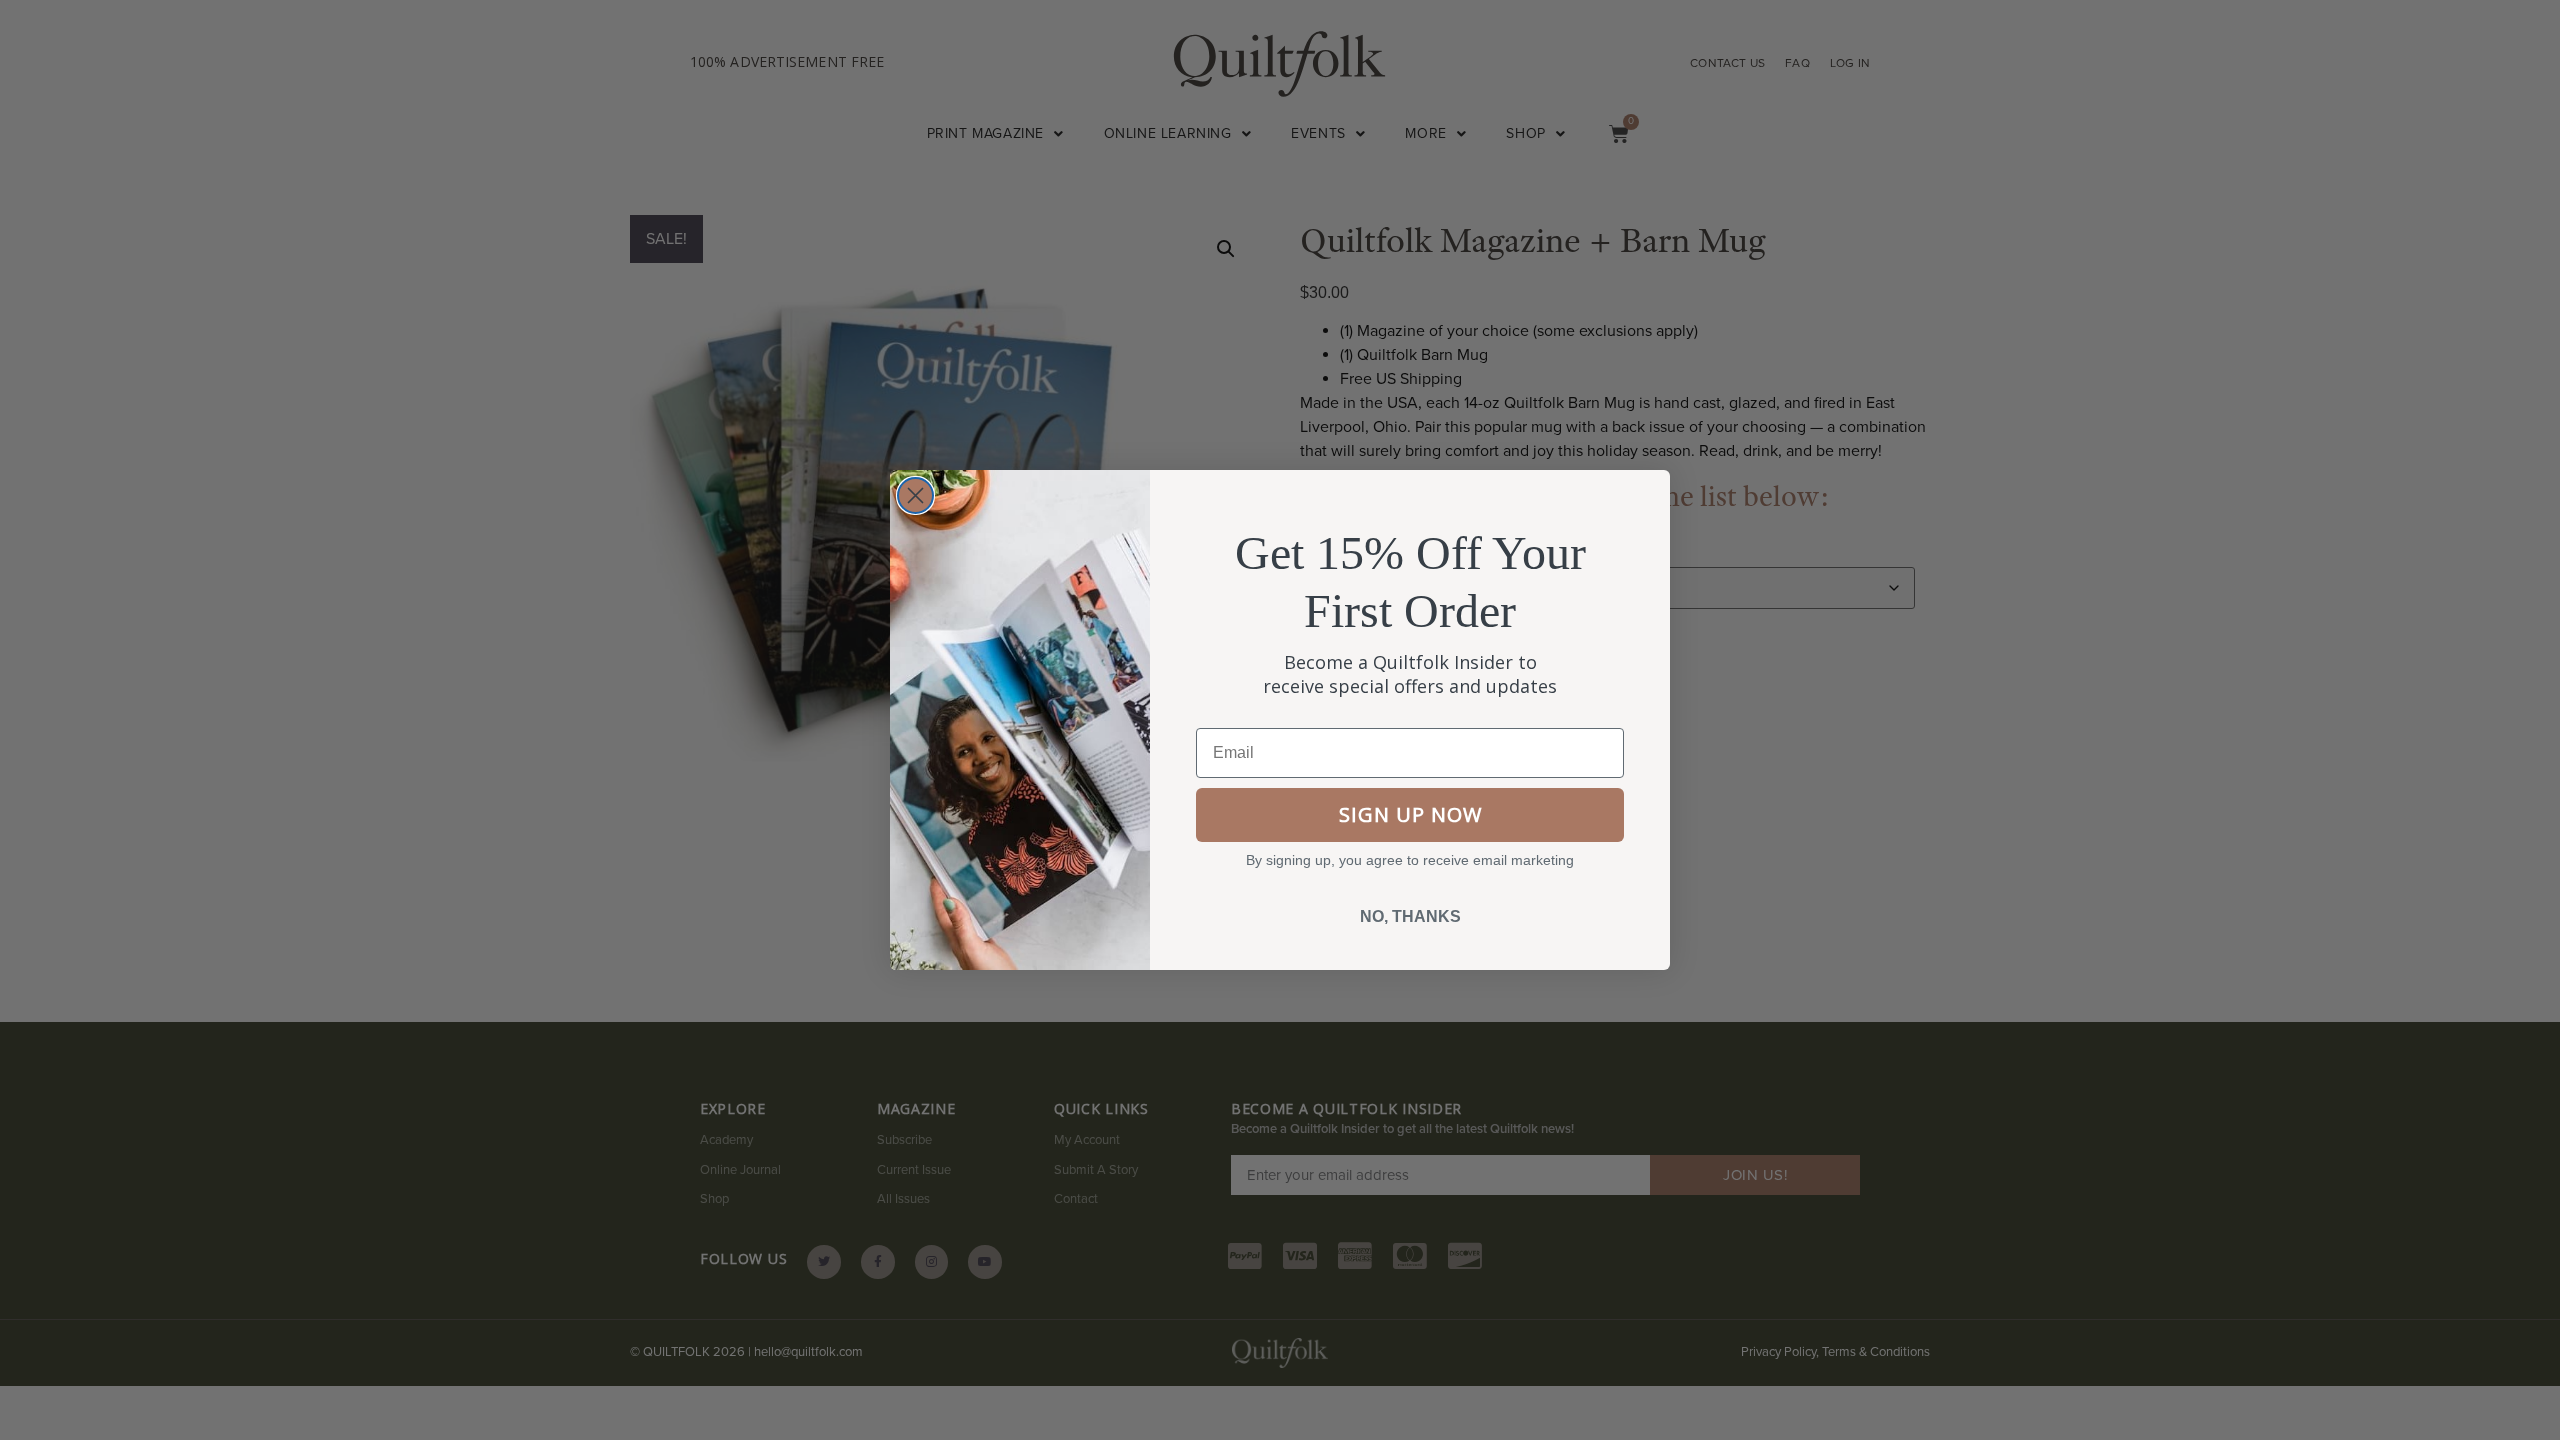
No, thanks (1410, 916)
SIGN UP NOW (1410, 814)
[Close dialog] (915, 495)
